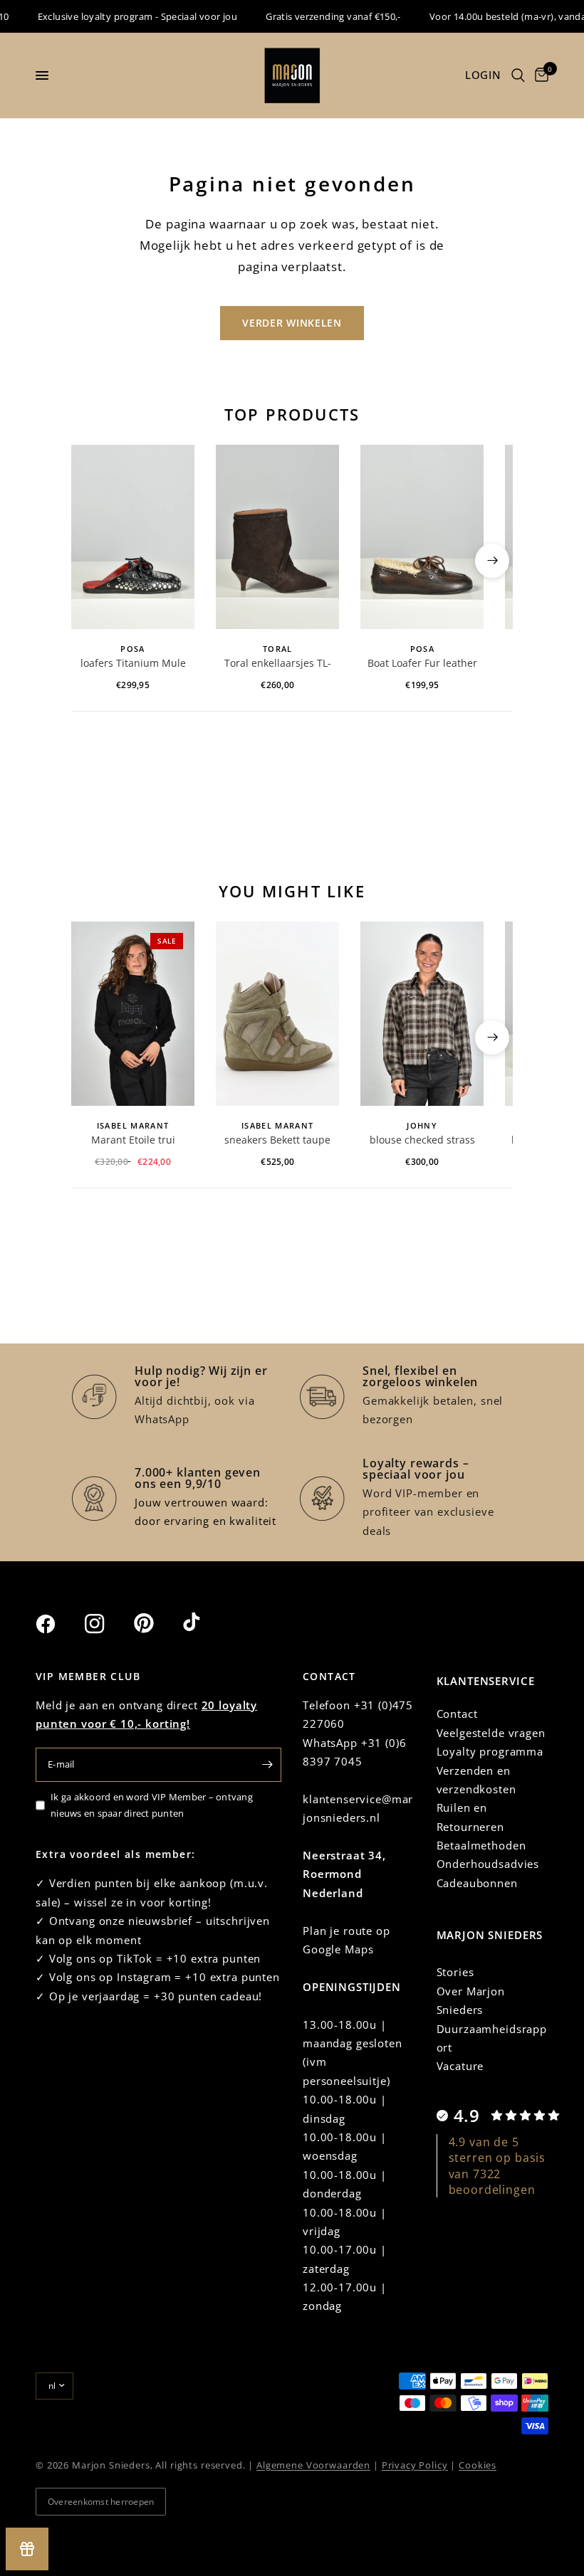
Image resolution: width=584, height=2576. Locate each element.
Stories (455, 1972)
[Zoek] (518, 75)
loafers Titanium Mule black (133, 664)
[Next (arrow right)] (492, 561)
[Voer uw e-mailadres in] (267, 1765)
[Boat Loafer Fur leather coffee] (422, 537)
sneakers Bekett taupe (277, 1140)
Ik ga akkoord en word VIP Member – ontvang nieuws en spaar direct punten (152, 1805)
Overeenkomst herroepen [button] (101, 2502)
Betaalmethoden (481, 1845)
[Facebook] (58, 1624)
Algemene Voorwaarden (313, 2465)
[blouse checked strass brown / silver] (422, 1014)
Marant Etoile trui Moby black (133, 1141)
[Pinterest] (157, 1623)
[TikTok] (206, 1623)
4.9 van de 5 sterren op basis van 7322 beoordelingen (497, 2166)
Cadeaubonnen (477, 1883)
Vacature (460, 2066)
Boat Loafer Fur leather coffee (422, 664)
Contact (457, 1714)
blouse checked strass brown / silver (422, 1141)
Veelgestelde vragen (491, 1733)
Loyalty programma (490, 1751)
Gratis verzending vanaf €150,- (317, 16)
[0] (539, 75)
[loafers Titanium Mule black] (133, 537)
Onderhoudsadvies (488, 1864)
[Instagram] (108, 1624)
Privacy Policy (415, 2465)
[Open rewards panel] (27, 2549)
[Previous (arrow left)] (92, 561)
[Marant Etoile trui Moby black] (133, 1014)
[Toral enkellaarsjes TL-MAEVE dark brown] (277, 537)
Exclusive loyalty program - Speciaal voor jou (121, 16)
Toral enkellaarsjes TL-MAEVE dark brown (278, 664)
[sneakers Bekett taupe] (277, 1014)
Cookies (478, 2465)
